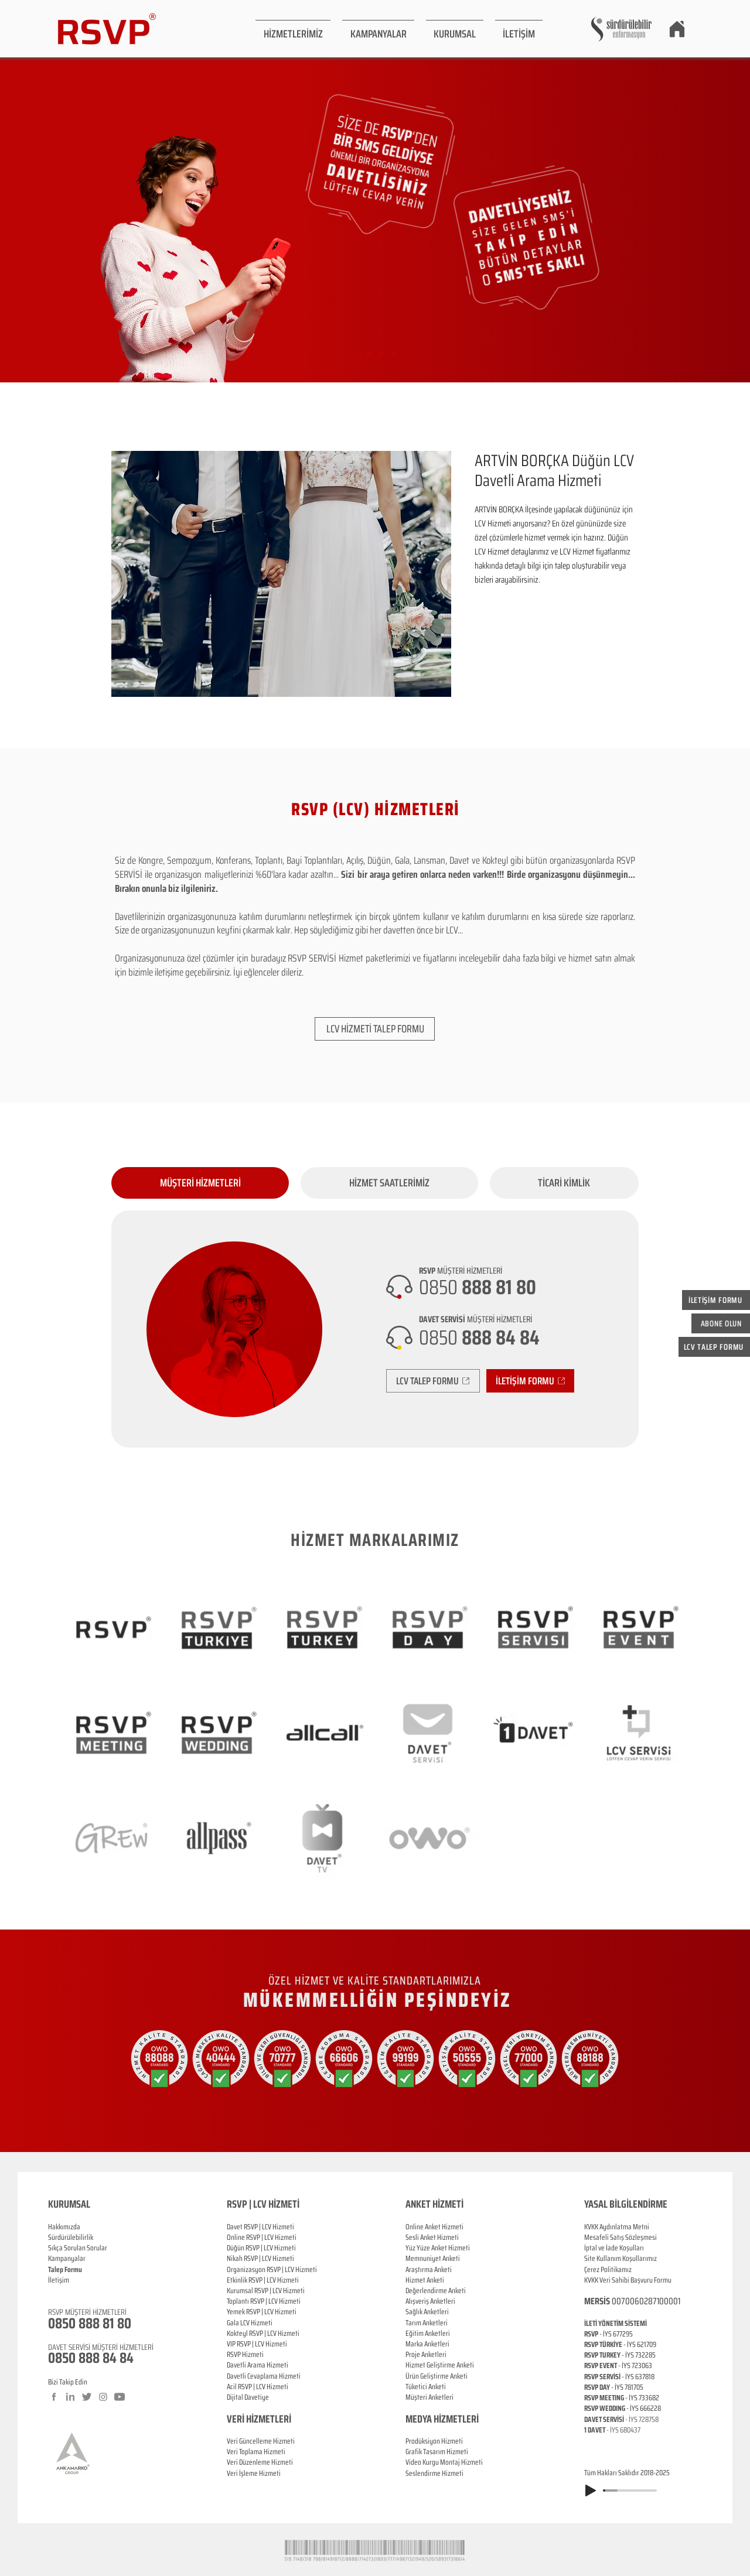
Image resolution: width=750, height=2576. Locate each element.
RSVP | (255, 2237)
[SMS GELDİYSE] (369, 353)
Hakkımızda (64, 2227)
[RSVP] (357, 353)
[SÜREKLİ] (381, 353)
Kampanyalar (67, 2258)
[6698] (393, 353)
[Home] (677, 29)
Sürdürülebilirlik (71, 2237)
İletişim (59, 2280)
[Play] (591, 2491)
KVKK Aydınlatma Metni (617, 2227)
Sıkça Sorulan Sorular (78, 2248)
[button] (293, 29)
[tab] (200, 1183)
